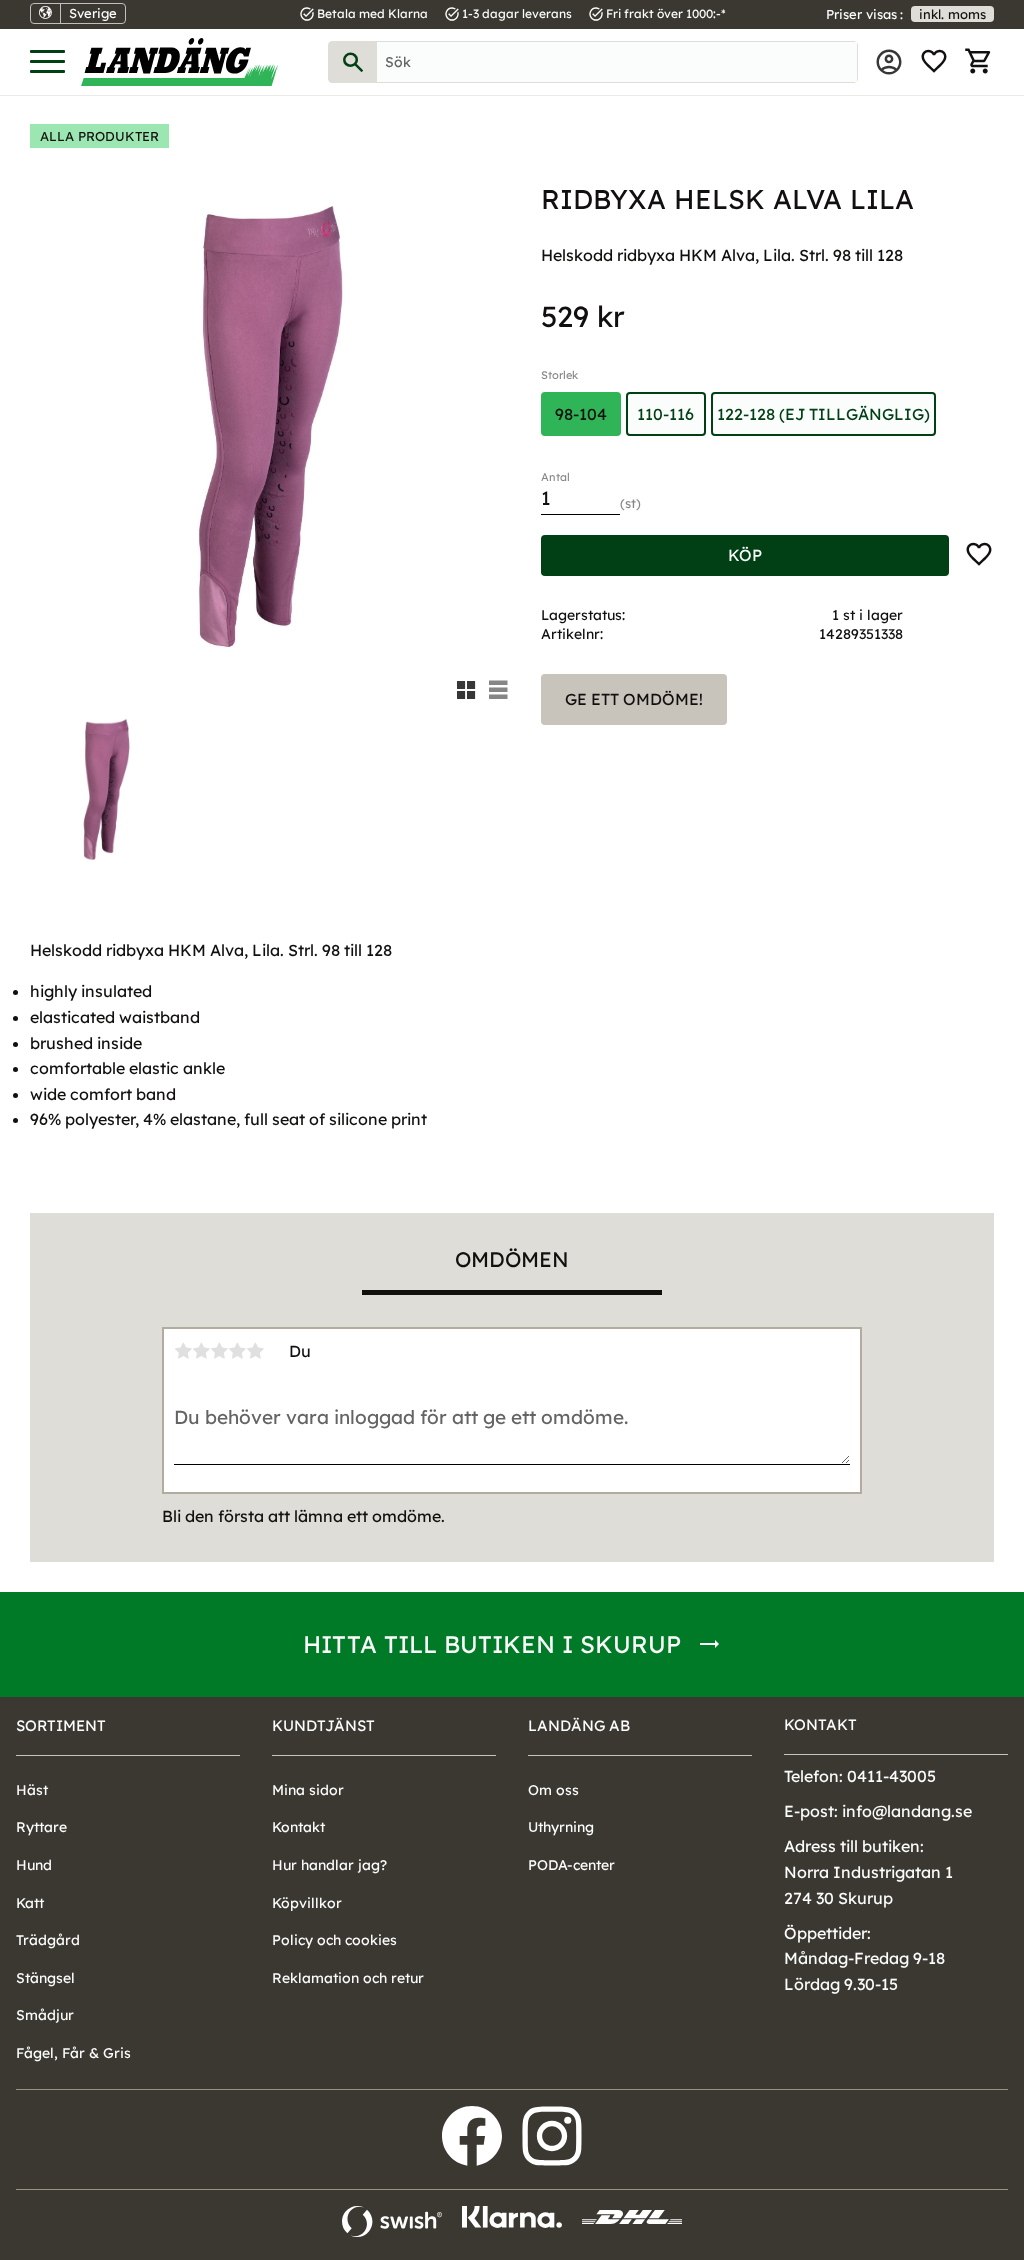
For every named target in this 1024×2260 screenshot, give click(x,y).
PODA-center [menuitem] (571, 1865)
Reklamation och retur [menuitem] (348, 1978)
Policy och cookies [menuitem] (334, 1940)
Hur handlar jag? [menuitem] (329, 1865)
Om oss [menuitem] (553, 1790)
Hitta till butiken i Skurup (492, 1644)
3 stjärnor (219, 1351)
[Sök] (353, 62)
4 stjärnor (237, 1351)
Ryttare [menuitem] (41, 1827)
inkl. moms (952, 14)
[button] (47, 62)
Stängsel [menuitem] (45, 1978)
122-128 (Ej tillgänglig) (823, 414)
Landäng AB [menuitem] (579, 1725)
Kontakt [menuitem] (298, 1827)
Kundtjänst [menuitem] (323, 1725)
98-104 (581, 414)
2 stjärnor (201, 1351)
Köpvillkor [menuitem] (307, 1903)
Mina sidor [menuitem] (889, 62)
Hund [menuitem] (34, 1865)
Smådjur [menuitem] (45, 2015)
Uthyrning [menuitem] (561, 1827)
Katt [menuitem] (30, 1903)
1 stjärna (183, 1351)
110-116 (665, 414)
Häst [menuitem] (32, 1790)
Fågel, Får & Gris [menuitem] (73, 2053)
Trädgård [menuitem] (48, 1940)
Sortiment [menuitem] (61, 1725)
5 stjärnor (255, 1351)
